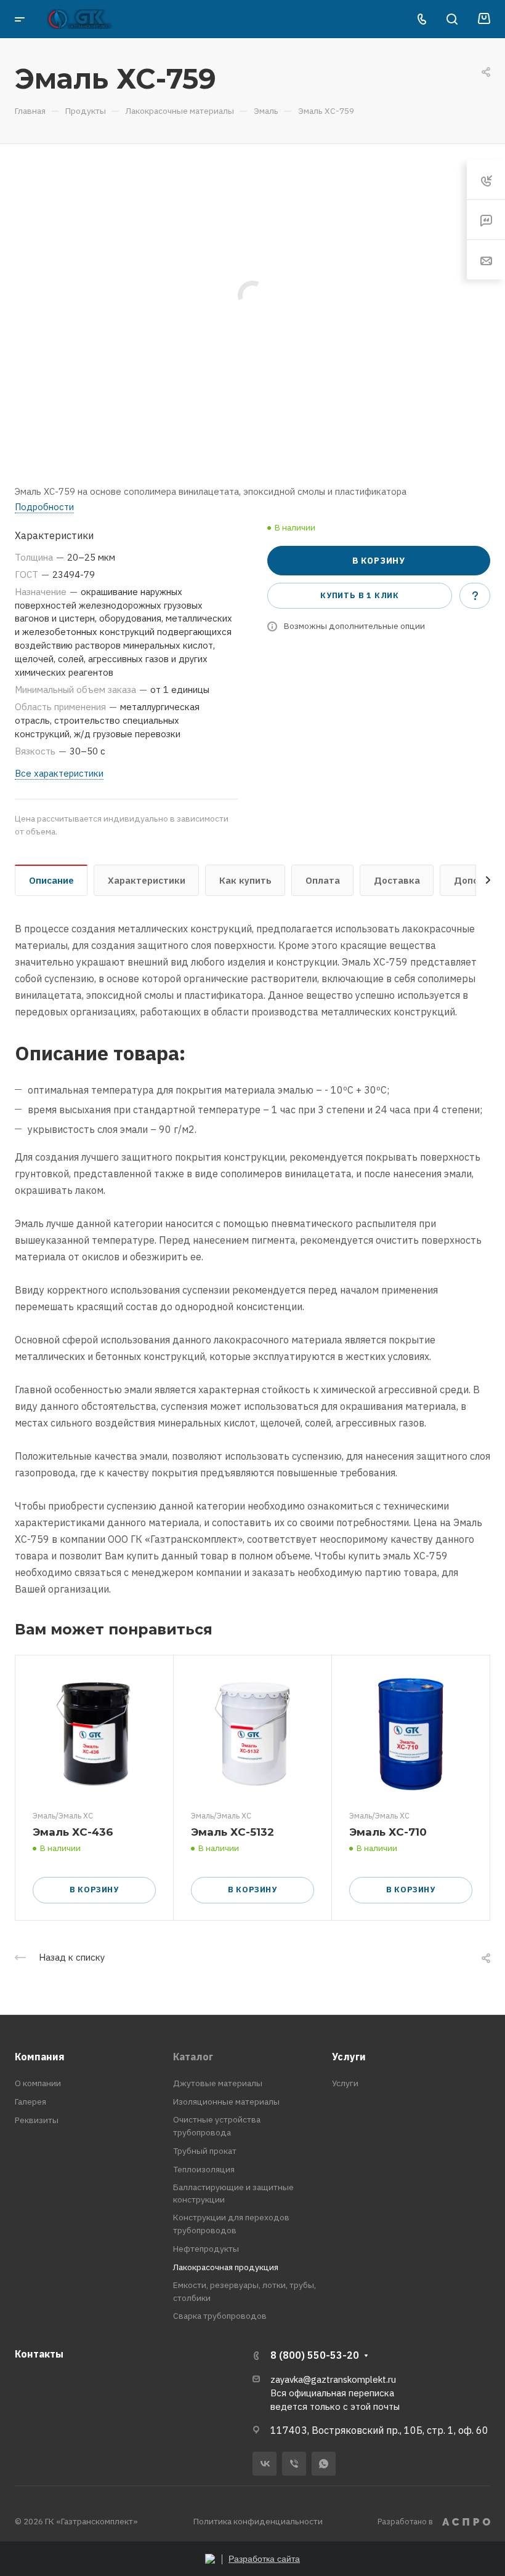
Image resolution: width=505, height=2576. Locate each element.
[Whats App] (324, 2464)
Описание (51, 880)
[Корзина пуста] (484, 19)
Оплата (323, 880)
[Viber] (294, 2464)
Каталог (193, 2057)
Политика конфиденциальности (258, 2521)
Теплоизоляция (204, 2169)
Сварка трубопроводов (220, 2316)
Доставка (397, 880)
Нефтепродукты (206, 2249)
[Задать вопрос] (475, 596)
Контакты (39, 2354)
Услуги (349, 2057)
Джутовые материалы (218, 2083)
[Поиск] (452, 19)
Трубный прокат (205, 2151)
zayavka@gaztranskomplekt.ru (333, 2379)
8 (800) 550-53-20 (315, 2355)
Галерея (30, 2102)
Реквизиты (37, 2120)
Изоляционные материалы (226, 2102)
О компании (38, 2083)
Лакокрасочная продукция (226, 2267)
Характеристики (147, 880)
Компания (40, 2057)
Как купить (245, 880)
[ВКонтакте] (265, 2464)
